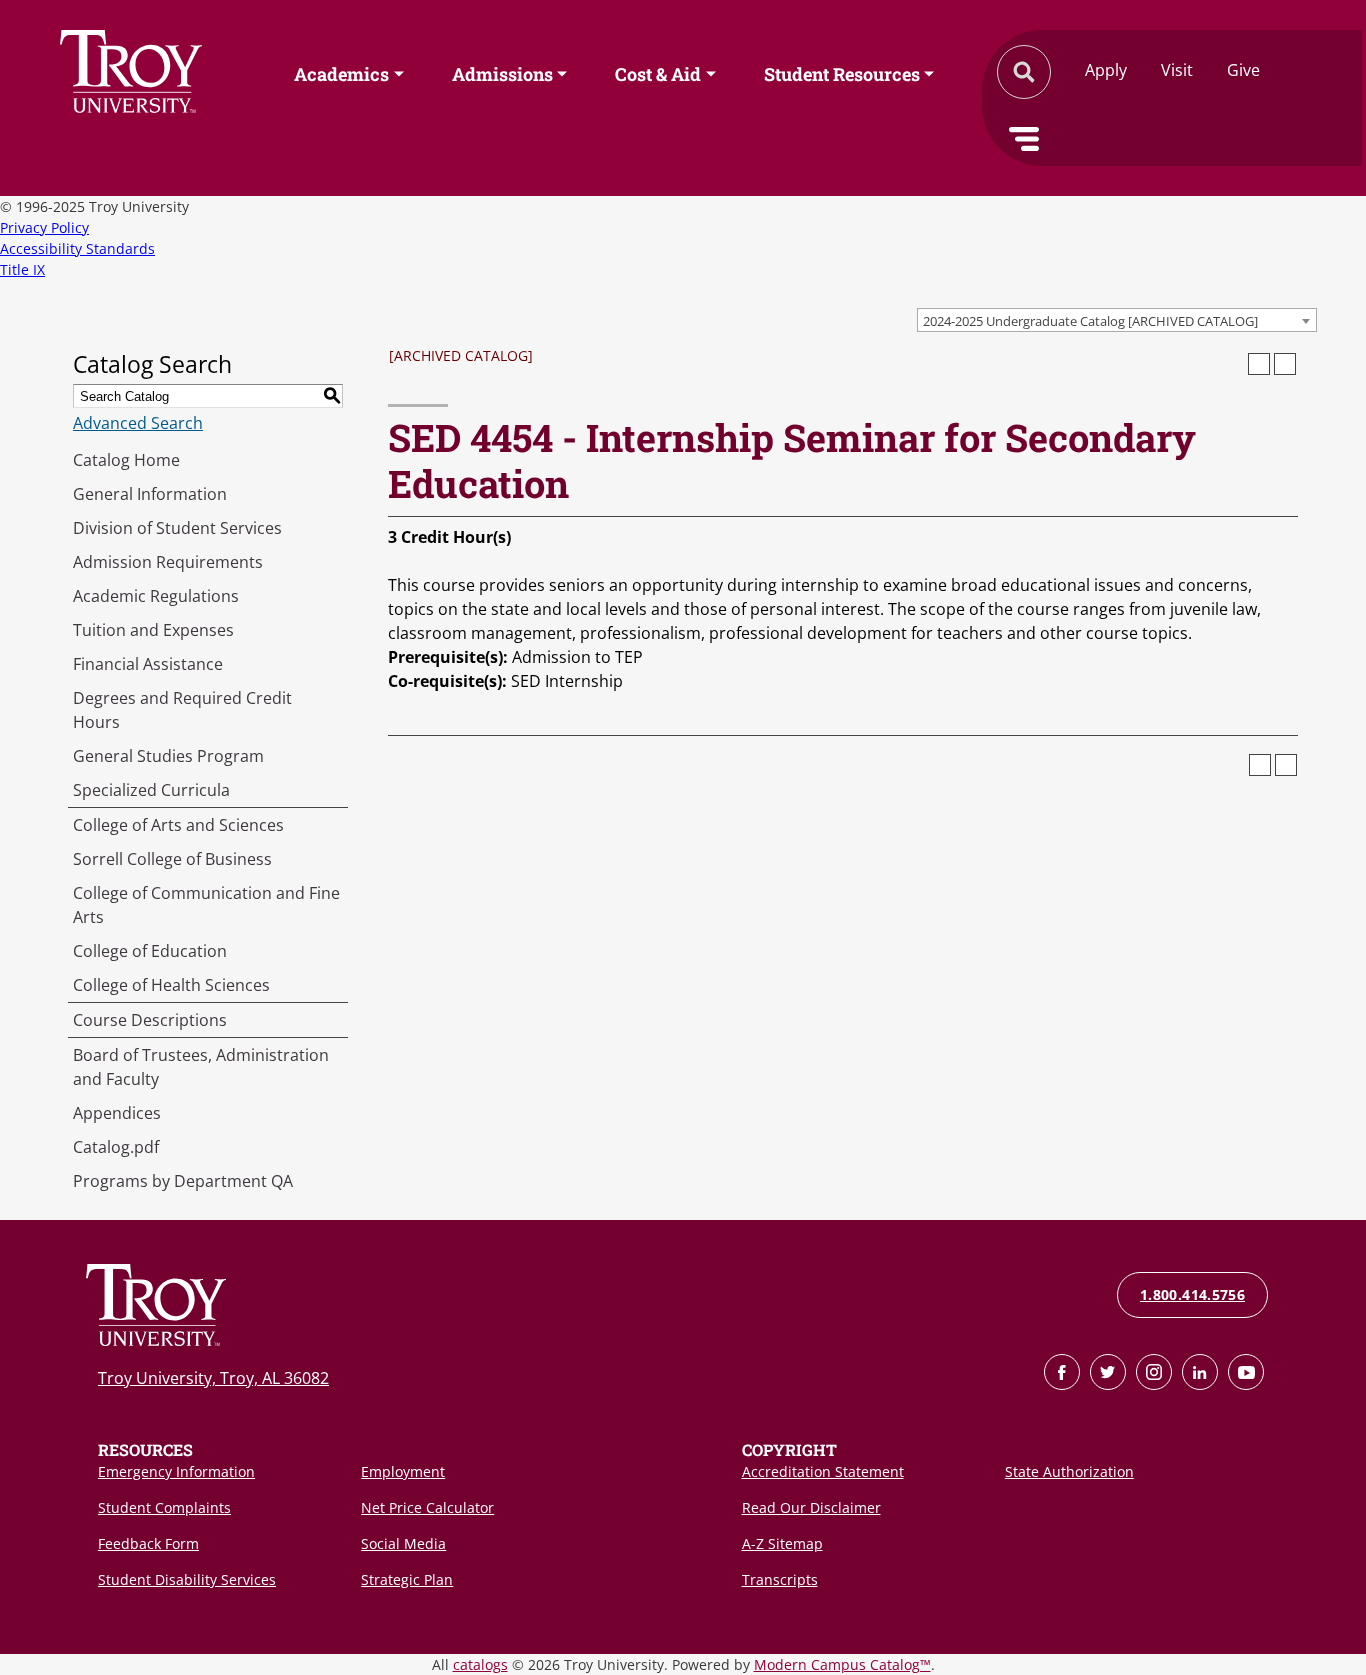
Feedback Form (148, 1543)
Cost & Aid (658, 73)
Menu (1024, 139)
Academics (341, 73)
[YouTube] (1246, 1372)
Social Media (403, 1543)
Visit (1177, 70)
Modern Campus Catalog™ (842, 1664)
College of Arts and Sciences (178, 825)
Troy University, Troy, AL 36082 (213, 1378)
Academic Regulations (156, 596)
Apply (1106, 70)
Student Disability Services (187, 1579)
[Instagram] (1154, 1372)
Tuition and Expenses (153, 630)
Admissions (502, 73)
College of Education (150, 951)
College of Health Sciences (171, 985)
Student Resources (842, 73)
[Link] (1062, 1372)
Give (1243, 70)
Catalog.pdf (116, 1147)
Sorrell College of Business (172, 859)
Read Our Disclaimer (811, 1507)
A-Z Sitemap (782, 1543)
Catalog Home (126, 460)
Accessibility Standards (77, 248)
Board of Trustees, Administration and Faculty (201, 1067)
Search (131, 71)
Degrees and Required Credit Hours (182, 710)
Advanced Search (138, 423)
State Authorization (1069, 1471)
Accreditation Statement (823, 1471)
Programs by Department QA (183, 1181)
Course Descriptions (150, 1020)
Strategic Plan (407, 1579)
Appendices (117, 1113)
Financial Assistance (148, 664)
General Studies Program (168, 756)
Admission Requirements (168, 562)
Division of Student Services (177, 528)
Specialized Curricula (151, 790)
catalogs (480, 1664)
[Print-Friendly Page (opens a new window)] (1259, 364)
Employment (403, 1471)
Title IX (22, 269)
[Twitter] (1108, 1372)
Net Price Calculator (427, 1507)
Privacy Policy (44, 227)
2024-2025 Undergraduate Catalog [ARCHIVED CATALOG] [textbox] (1090, 321)
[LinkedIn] (1200, 1372)
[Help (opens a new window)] (1285, 364)
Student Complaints (164, 1507)
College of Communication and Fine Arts (206, 905)
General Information (150, 494)
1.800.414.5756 (1192, 1294)
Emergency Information (176, 1471)
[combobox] (1117, 320)
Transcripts (780, 1579)
